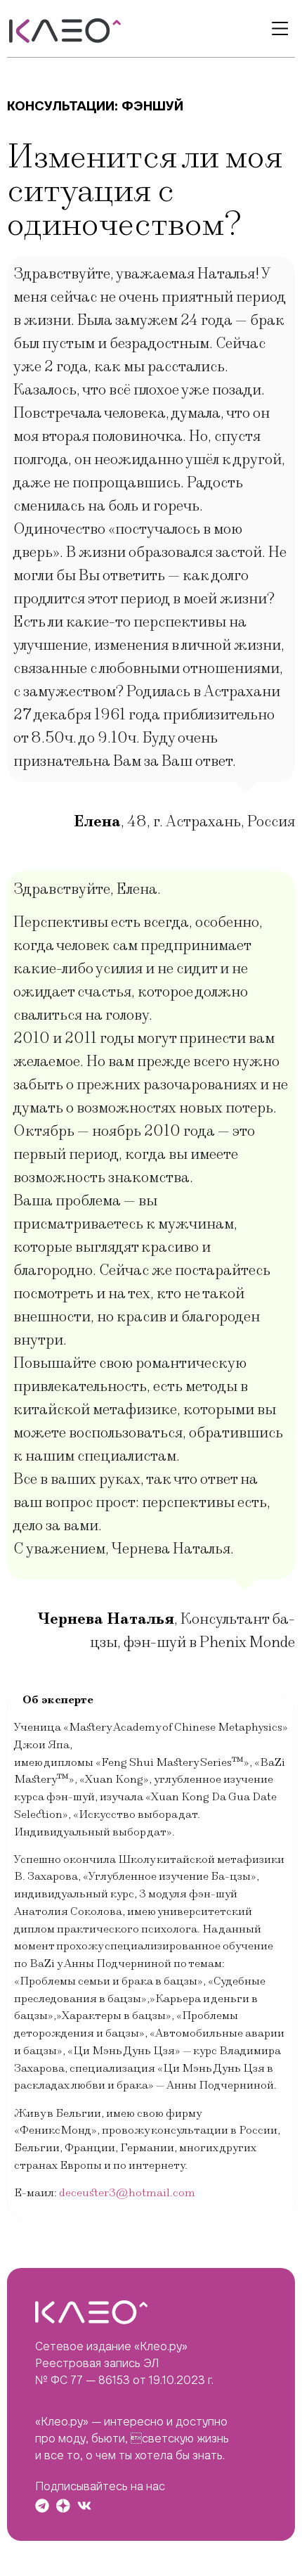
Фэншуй (152, 106)
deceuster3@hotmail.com (127, 2193)
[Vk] (84, 2506)
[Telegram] (42, 2506)
